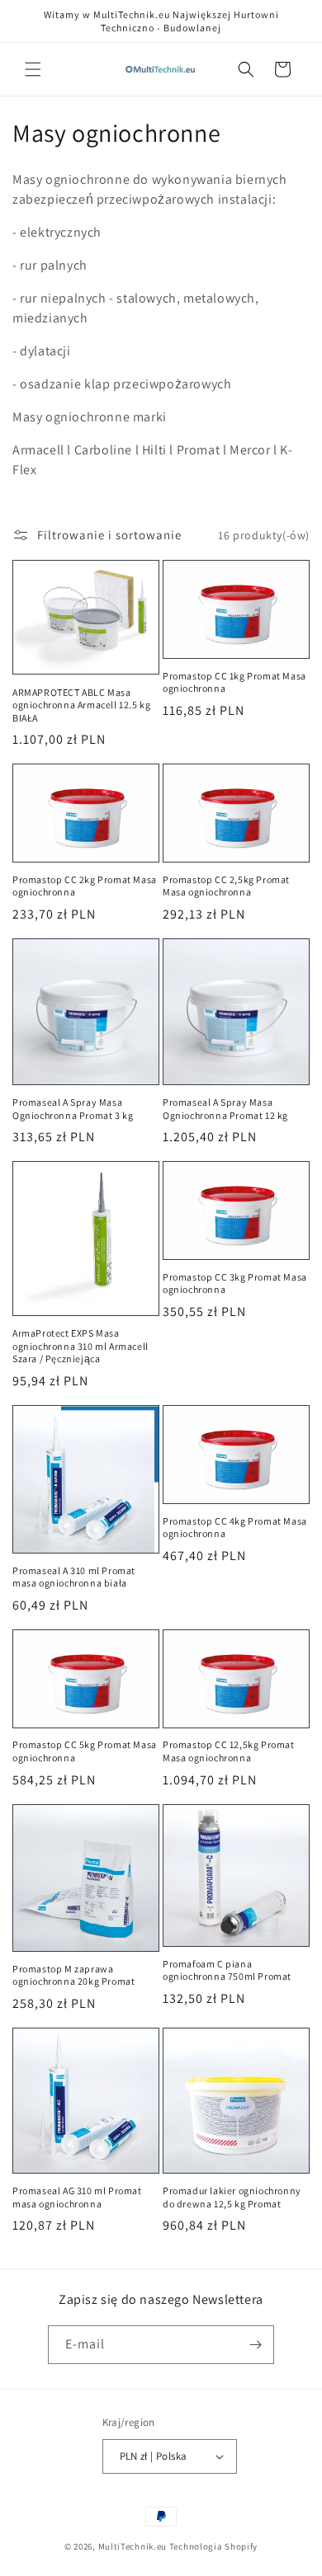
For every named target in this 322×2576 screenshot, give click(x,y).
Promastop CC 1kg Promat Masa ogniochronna (234, 682)
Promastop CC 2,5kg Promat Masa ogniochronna (226, 886)
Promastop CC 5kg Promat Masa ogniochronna (85, 1751)
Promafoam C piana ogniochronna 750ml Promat (227, 1970)
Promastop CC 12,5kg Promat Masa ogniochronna (229, 1751)
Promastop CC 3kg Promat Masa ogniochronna (235, 1283)
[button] (33, 69)
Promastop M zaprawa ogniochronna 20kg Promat (73, 1975)
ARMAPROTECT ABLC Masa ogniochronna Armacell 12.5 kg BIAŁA (81, 705)
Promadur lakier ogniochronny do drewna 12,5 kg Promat (232, 2197)
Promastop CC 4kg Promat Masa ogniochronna (235, 1528)
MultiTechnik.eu (133, 2546)
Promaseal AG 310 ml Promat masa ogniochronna (77, 2197)
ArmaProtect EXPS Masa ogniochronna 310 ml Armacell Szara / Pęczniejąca (80, 1346)
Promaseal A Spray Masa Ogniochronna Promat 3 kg (73, 1109)
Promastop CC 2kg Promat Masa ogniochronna (85, 886)
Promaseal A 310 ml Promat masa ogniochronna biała (74, 1577)
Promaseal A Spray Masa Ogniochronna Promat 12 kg (225, 1109)
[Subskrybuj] (255, 2345)
